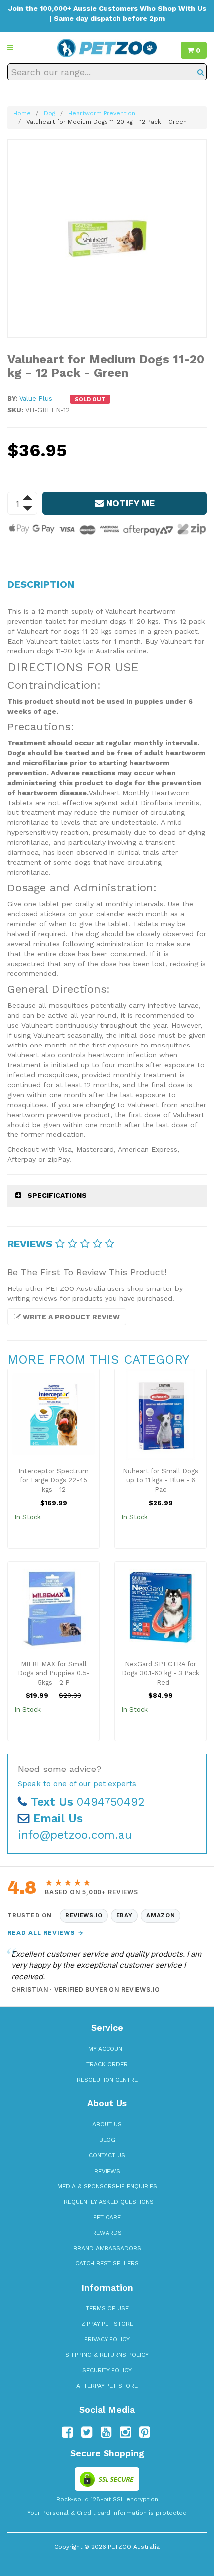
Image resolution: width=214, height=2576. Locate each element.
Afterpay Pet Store (107, 2386)
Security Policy (107, 2370)
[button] (10, 47)
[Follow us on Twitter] (87, 2432)
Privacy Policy (107, 2339)
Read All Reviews (46, 1933)
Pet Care (107, 2217)
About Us (107, 2124)
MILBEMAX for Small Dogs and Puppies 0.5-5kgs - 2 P (54, 1673)
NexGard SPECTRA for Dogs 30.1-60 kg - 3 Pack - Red (160, 1673)
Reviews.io (84, 1915)
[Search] (200, 72)
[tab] (107, 1195)
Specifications (57, 1195)
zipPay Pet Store (107, 2324)
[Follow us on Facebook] (67, 2432)
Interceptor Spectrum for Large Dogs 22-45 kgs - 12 (53, 1480)
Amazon (160, 1915)
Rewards (107, 2233)
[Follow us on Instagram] (125, 2432)
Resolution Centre (107, 2080)
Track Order (107, 2064)
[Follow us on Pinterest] (145, 2432)
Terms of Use (107, 2308)
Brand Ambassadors (107, 2248)
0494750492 (88, 1802)
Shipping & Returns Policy (107, 2355)
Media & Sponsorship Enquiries (107, 2186)
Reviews (107, 2171)
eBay (125, 1915)
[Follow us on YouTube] (106, 2432)
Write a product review (70, 1317)
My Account (107, 2049)
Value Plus (36, 398)
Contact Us (107, 2155)
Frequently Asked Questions (107, 2202)
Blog (107, 2140)
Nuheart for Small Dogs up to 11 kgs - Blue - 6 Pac (160, 1480)
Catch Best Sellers (107, 2263)
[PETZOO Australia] (107, 47)
